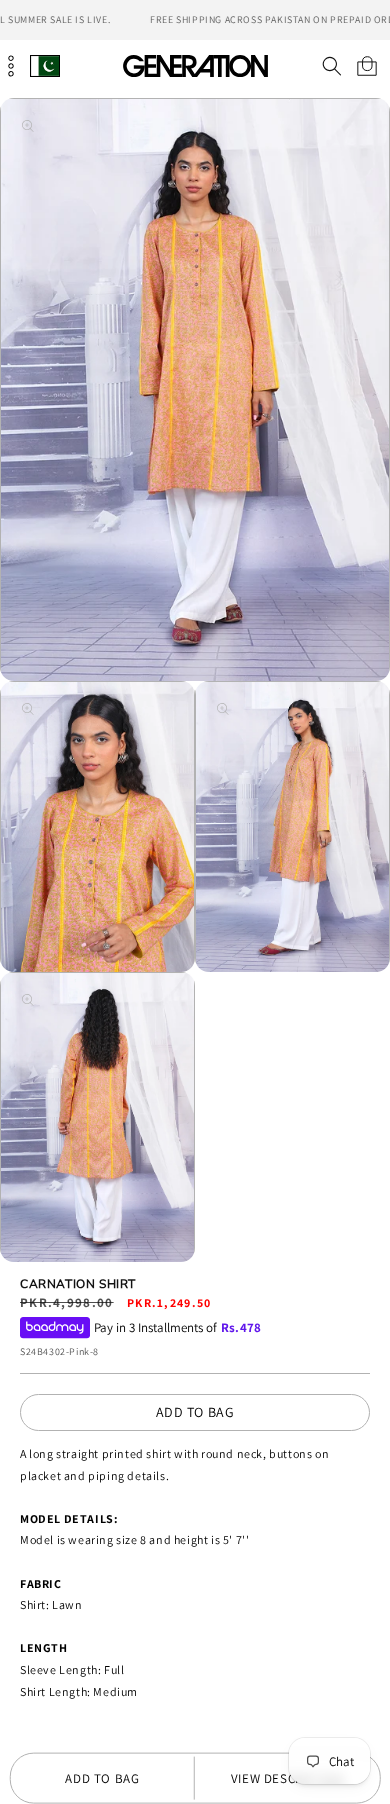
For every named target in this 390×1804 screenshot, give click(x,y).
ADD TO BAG (195, 1412)
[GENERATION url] (195, 65)
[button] (331, 66)
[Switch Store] (45, 65)
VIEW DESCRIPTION (287, 1778)
